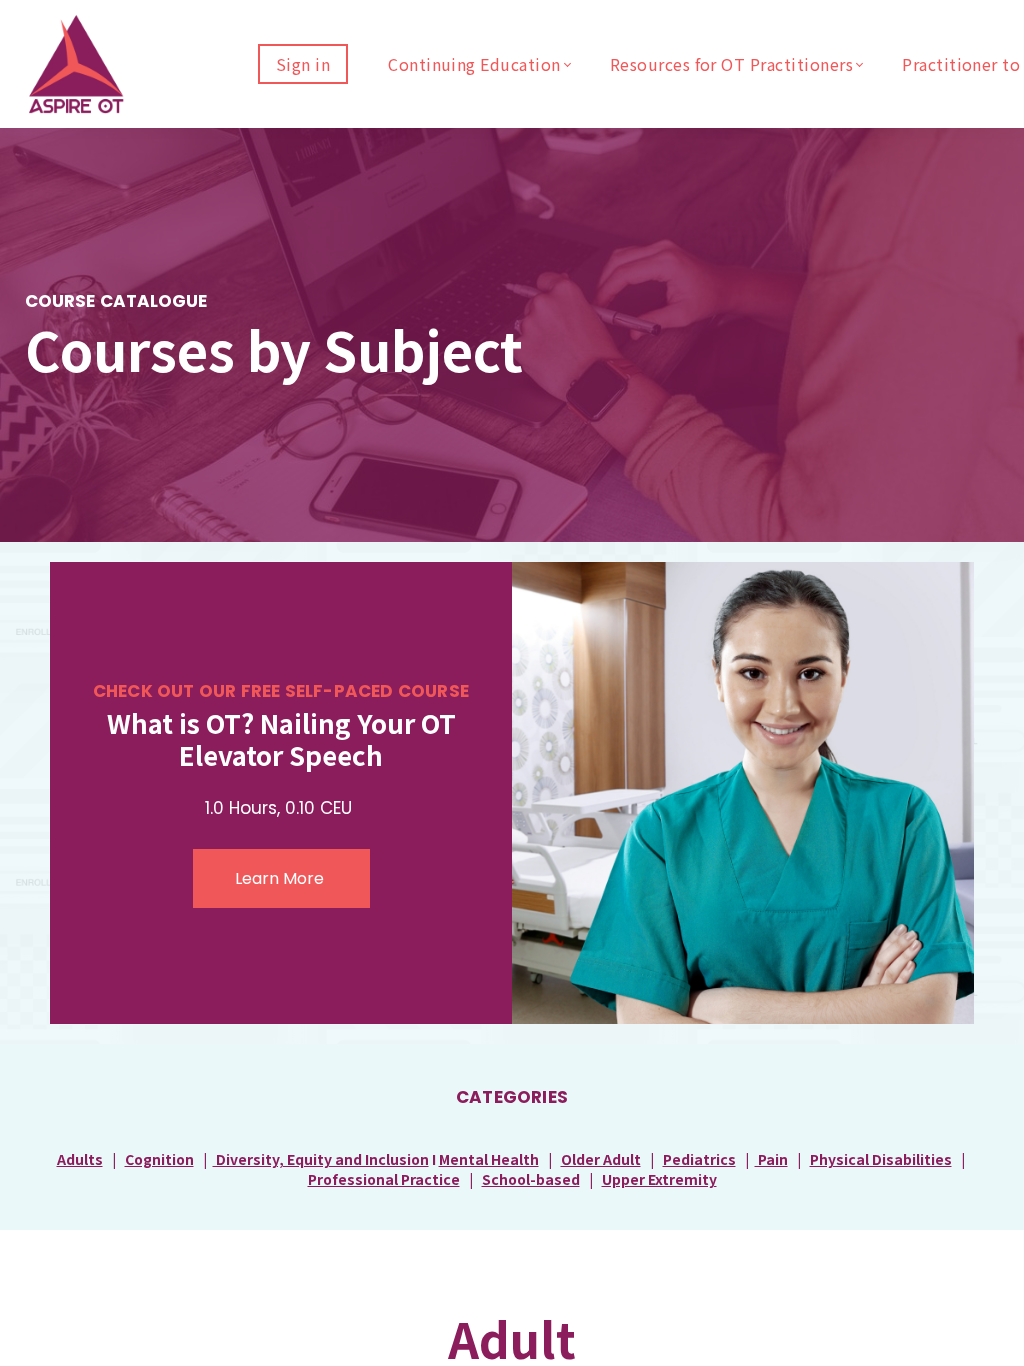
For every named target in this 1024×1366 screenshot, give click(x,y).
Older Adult (601, 1159)
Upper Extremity (659, 1179)
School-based (531, 1179)
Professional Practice (384, 1179)
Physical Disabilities (881, 1159)
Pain (771, 1159)
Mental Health (489, 1159)
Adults (80, 1159)
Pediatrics (699, 1159)
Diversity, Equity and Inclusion (321, 1159)
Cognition (159, 1159)
